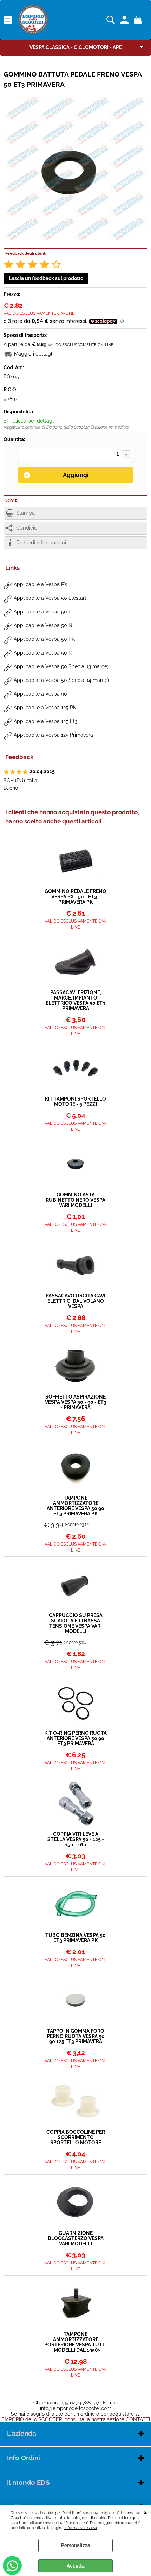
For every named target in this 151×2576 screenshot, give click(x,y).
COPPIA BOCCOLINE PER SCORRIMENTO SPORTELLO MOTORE (76, 2137)
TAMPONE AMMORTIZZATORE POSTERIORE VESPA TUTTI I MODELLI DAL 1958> (75, 2342)
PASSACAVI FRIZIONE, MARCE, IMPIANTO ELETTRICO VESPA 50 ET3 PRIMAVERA (75, 1001)
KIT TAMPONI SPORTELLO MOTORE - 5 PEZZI (75, 1102)
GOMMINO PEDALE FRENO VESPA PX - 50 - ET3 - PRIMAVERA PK (75, 897)
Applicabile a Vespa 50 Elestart (50, 598)
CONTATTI (138, 2419)
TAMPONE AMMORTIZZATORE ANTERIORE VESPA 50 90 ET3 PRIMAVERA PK (75, 1506)
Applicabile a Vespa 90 (40, 694)
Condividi (27, 528)
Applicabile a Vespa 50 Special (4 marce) (61, 680)
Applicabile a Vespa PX (41, 584)
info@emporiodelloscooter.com (76, 2408)
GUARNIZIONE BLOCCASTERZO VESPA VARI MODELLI (76, 2239)
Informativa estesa (81, 2528)
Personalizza (76, 2545)
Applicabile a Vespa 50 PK (44, 639)
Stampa (25, 513)
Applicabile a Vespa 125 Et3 (45, 721)
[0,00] (139, 20)
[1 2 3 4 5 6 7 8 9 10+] (75, 454)
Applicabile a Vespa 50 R (43, 653)
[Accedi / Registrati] (125, 20)
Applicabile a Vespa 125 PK (45, 708)
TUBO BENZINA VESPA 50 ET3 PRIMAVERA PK (75, 1938)
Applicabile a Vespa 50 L (42, 612)
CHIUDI (146, 2512)
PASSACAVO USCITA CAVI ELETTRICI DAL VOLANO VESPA (75, 1301)
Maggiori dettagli (34, 354)
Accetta (76, 2566)
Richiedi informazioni (41, 543)
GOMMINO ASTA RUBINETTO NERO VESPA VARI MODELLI (75, 1200)
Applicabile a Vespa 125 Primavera (53, 735)
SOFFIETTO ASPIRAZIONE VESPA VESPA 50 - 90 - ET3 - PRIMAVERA (76, 1402)
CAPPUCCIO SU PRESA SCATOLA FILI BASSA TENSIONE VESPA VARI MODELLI (76, 1624)
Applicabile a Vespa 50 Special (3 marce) (61, 666)
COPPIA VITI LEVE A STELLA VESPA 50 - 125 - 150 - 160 (76, 1840)
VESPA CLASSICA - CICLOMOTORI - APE (76, 47)
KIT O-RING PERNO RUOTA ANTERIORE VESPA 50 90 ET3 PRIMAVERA (75, 1738)
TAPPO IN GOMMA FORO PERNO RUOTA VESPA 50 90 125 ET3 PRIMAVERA (76, 2036)
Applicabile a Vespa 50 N (43, 625)
